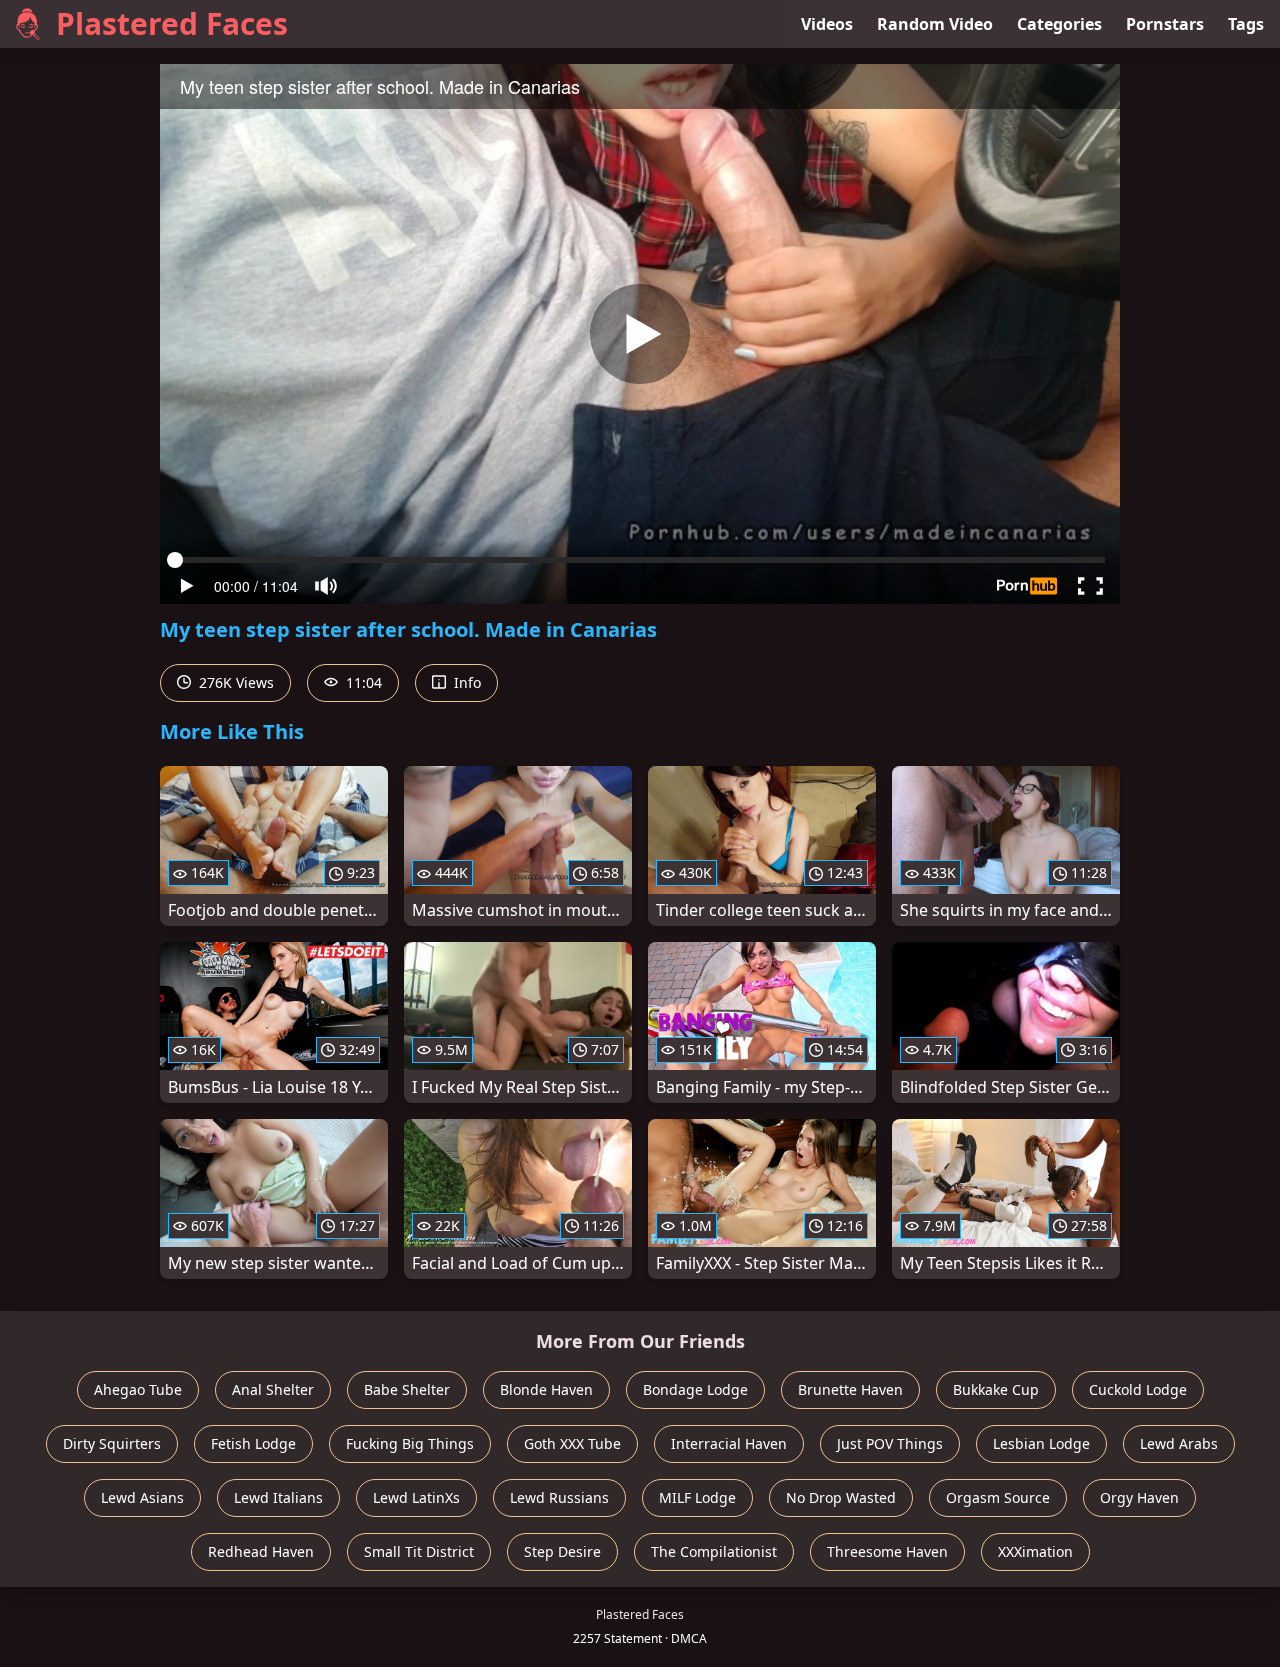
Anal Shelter (273, 1389)
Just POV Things (890, 1443)
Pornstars (1165, 24)
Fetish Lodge (253, 1443)
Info (465, 682)
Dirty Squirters (112, 1443)
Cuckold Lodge (1138, 1389)
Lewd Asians (142, 1497)
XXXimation (1035, 1551)
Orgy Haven (1139, 1497)
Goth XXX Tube (572, 1443)
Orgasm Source (998, 1497)
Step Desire (562, 1551)
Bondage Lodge (695, 1389)
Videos (827, 24)
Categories (1059, 24)
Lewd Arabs (1179, 1443)
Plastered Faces (172, 23)
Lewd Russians (559, 1497)
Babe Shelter (407, 1389)
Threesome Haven (887, 1551)
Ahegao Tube (138, 1389)
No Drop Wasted (841, 1497)
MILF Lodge (697, 1497)
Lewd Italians (278, 1497)
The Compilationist (714, 1551)
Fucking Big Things (410, 1443)
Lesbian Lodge (1041, 1443)
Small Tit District (419, 1551)
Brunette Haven (850, 1389)
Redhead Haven (261, 1551)
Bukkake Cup (996, 1389)
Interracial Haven (729, 1443)
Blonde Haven (546, 1389)
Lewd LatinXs (416, 1497)
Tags (1246, 24)
